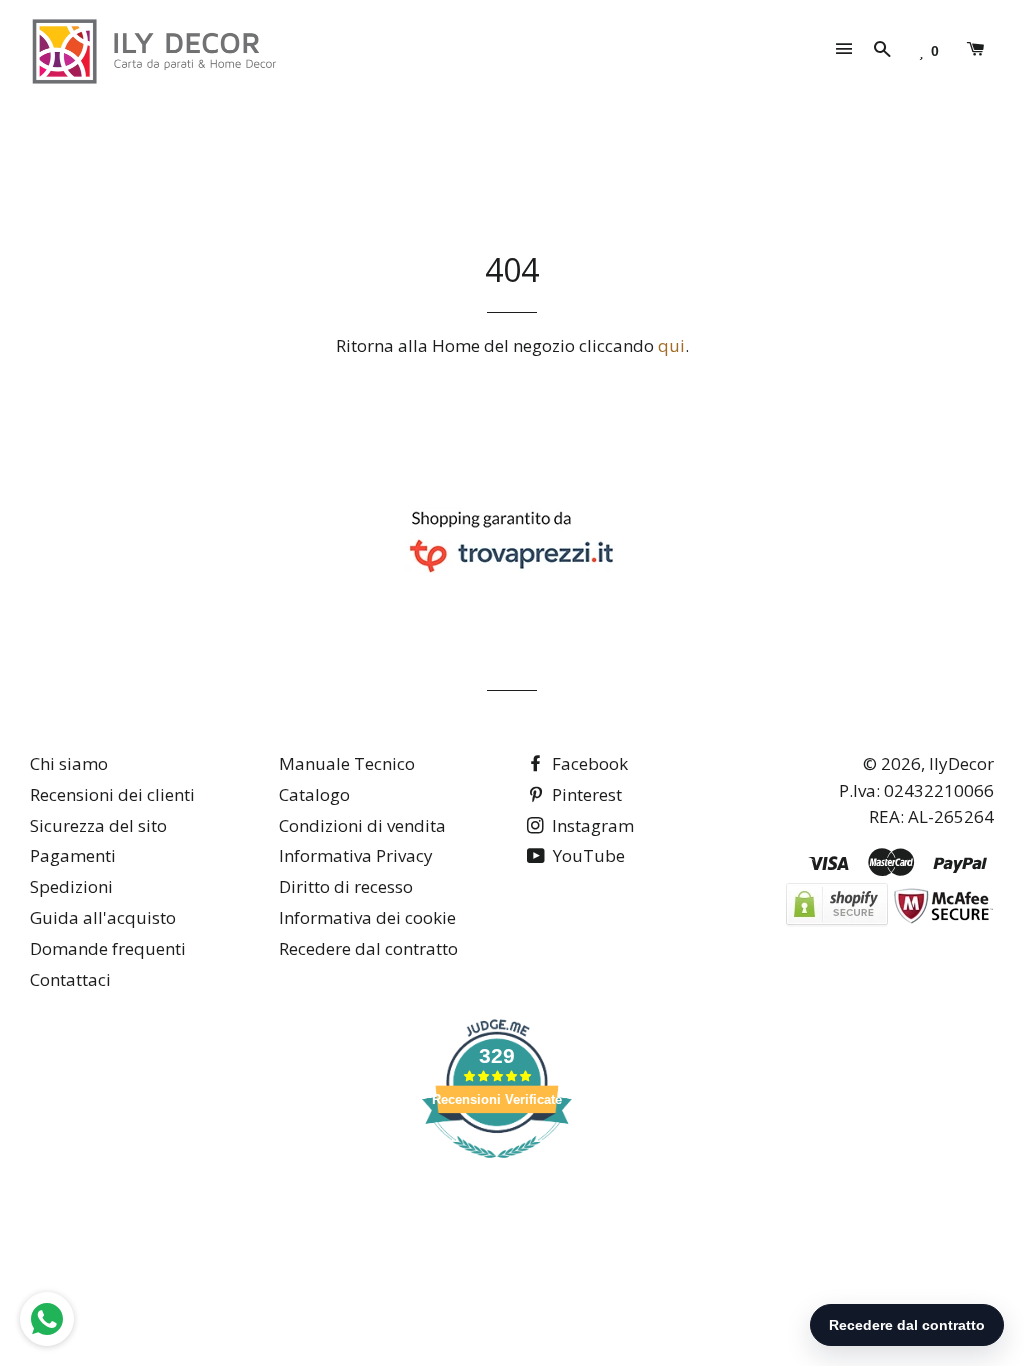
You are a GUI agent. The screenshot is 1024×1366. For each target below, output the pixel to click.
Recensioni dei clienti (112, 794)
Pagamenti (73, 855)
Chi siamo (69, 763)
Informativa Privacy (356, 855)
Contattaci (70, 979)
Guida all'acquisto (103, 917)
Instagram (591, 825)
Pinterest (585, 794)
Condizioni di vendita (362, 825)
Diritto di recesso (346, 886)
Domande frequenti (108, 948)
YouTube (587, 855)
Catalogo (314, 794)
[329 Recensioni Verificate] (497, 1167)
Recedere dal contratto (368, 948)
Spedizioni (71, 886)
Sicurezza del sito (98, 825)
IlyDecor (961, 763)
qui (671, 345)
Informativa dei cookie (367, 917)
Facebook (588, 763)
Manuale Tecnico (347, 763)
